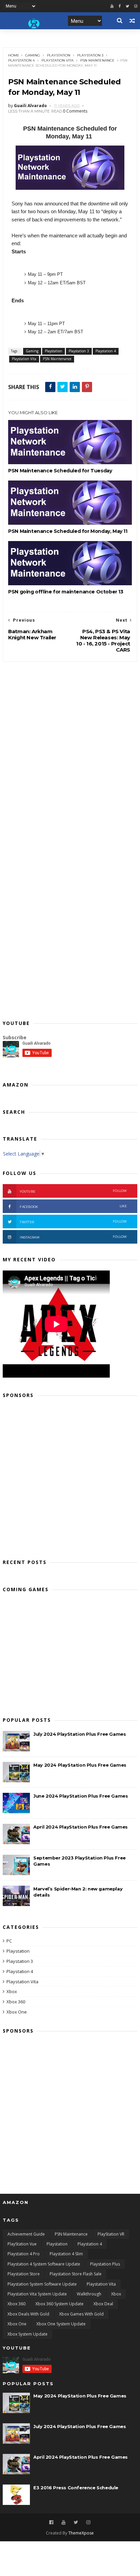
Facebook (73, 1206)
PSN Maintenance (97, 60)
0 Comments (75, 111)
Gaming (33, 55)
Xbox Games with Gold (81, 2314)
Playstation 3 (90, 55)
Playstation (59, 55)
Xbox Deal (103, 2304)
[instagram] (136, 6)
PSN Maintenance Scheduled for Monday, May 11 (68, 531)
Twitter (73, 1222)
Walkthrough (89, 2294)
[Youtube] (112, 6)
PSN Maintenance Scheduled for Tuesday (60, 471)
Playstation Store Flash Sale (76, 2274)
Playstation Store (24, 2274)
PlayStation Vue (22, 2244)
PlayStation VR (111, 2234)
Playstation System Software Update (42, 2284)
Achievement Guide (26, 2234)
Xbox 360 (16, 2002)
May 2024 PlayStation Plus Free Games (80, 1765)
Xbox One (17, 2012)
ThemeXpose (81, 2533)
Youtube (73, 1191)
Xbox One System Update (61, 2324)
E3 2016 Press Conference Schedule (76, 2488)
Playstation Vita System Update (37, 2294)
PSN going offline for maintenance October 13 (66, 592)
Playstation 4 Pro (24, 2254)
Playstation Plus (105, 2264)
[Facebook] (120, 6)
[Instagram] (88, 2522)
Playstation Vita (57, 60)
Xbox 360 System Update (59, 2304)
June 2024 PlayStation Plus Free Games (81, 1796)
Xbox (12, 1991)
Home (14, 55)
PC (9, 1941)
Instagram (73, 1237)
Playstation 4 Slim (66, 2254)
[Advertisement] (70, 1476)
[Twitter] (127, 6)
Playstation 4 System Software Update (44, 2264)
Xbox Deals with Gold (28, 2314)
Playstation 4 (21, 60)
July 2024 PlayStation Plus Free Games (80, 1734)
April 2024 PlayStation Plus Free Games (81, 1827)
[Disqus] (70, 747)
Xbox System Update (28, 2334)
